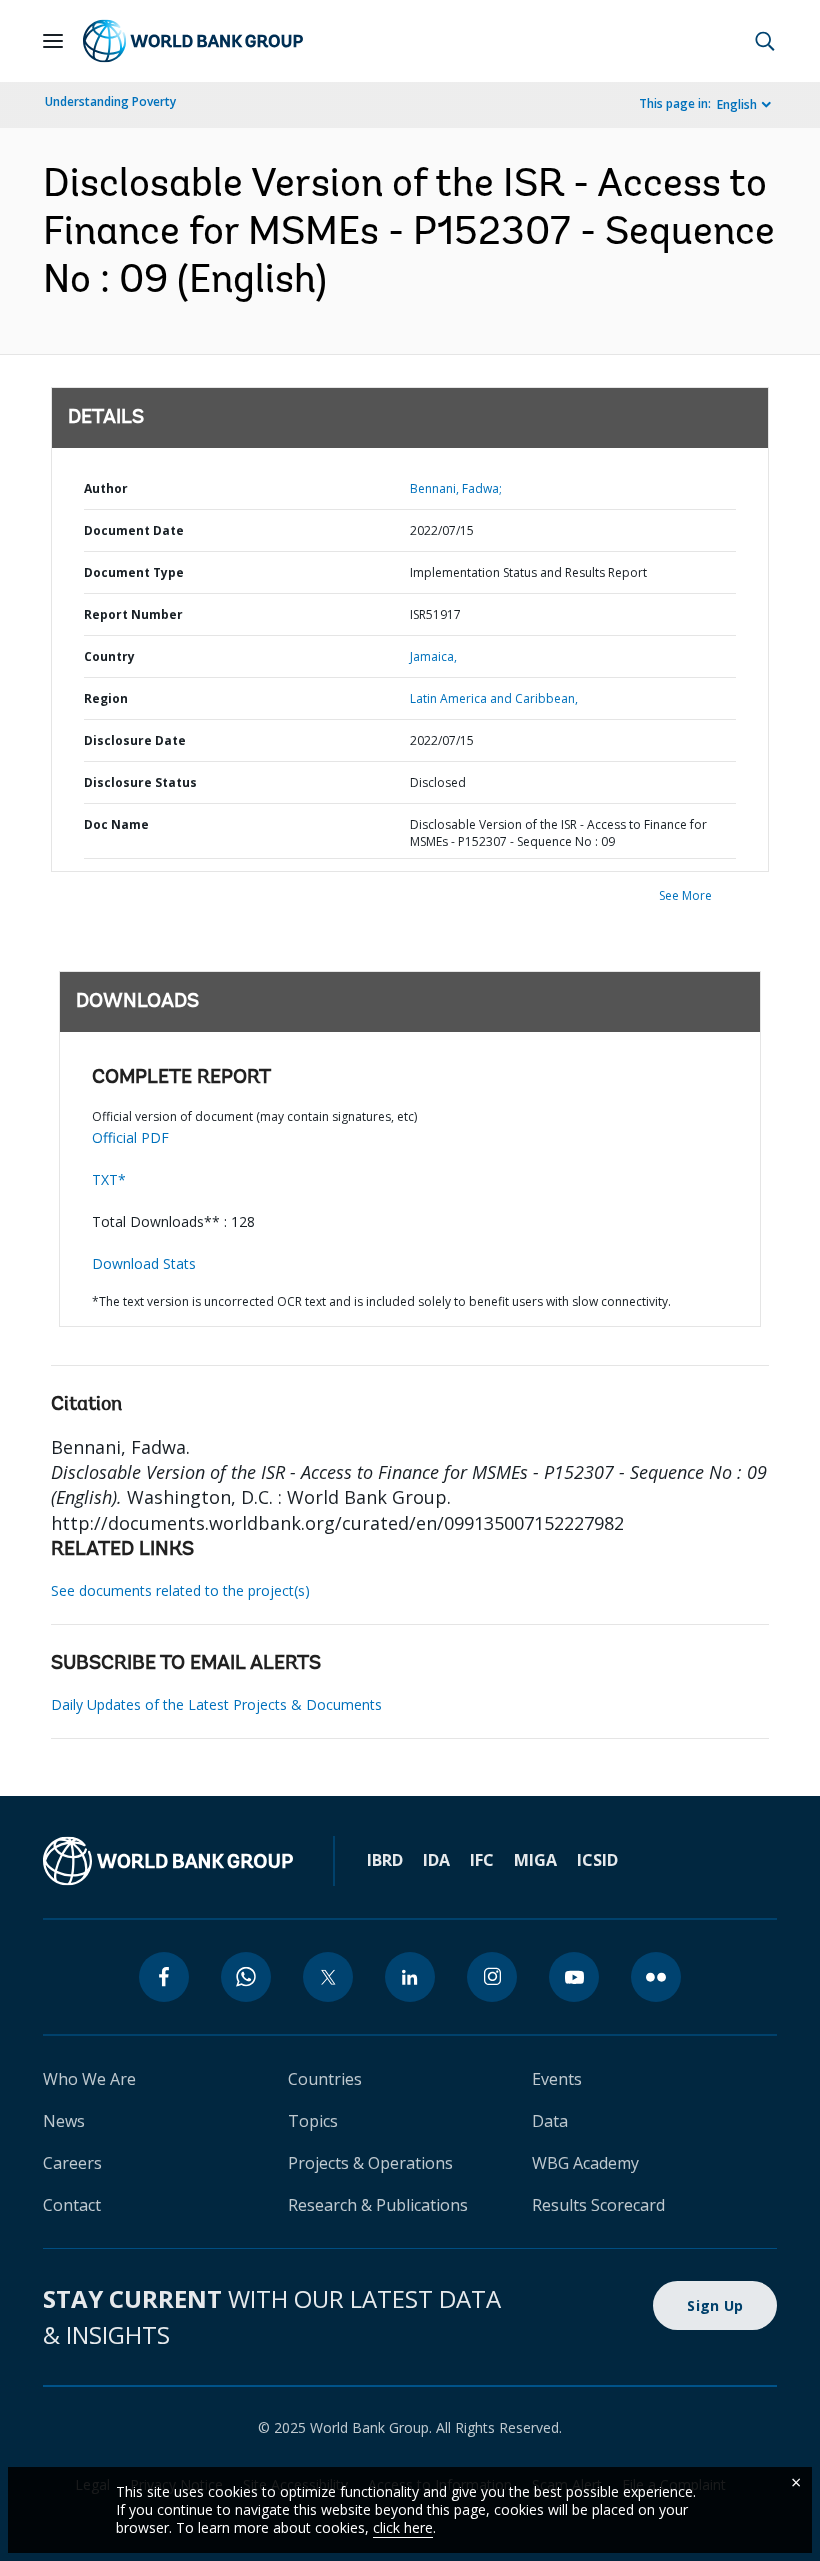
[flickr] (656, 1977)
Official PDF (130, 1137)
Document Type (134, 572)
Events (557, 2079)
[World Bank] (168, 1861)
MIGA (535, 1860)
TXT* (109, 1179)
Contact (72, 2205)
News (64, 2121)
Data (550, 2121)
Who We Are (89, 2079)
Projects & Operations (370, 2163)
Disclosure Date (135, 740)
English (737, 104)
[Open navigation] (53, 41)
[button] (765, 41)
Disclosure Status (140, 782)
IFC (482, 1860)
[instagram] (492, 1977)
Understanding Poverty (110, 101)
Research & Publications (378, 2205)
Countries (325, 2079)
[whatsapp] (246, 1977)
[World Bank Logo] (193, 41)
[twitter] (328, 1977)
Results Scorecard (598, 2205)
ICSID (597, 1860)
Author (106, 488)
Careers (72, 2163)
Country (109, 656)
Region (106, 698)
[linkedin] (410, 1977)
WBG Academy (585, 2163)
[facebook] (164, 1977)
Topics (313, 2121)
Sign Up (715, 2305)
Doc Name (116, 824)
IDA (436, 1860)
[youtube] (574, 1977)
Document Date (134, 530)
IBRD (385, 1860)
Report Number (133, 614)
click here (403, 2527)
